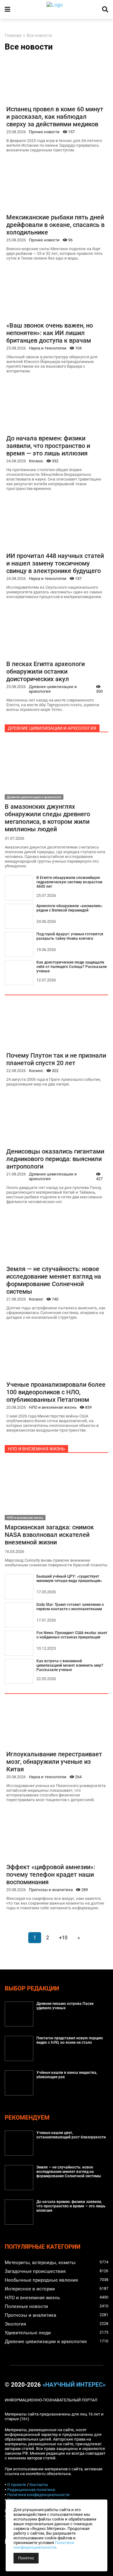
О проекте (17, 2485)
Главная (13, 36)
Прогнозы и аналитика (51, 1890)
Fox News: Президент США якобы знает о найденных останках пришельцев (72, 1635)
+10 (63, 1938)
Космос (36, 461)
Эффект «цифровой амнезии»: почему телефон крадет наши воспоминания (51, 1874)
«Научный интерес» (74, 2385)
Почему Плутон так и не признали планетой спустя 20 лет (56, 1059)
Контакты (39, 2485)
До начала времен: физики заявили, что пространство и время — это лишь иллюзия (48, 446)
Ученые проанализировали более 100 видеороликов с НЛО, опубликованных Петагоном (56, 1392)
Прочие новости (44, 132)
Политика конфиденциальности (38, 2495)
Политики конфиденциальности (44, 2545)
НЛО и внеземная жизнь (53, 1407)
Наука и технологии (48, 348)
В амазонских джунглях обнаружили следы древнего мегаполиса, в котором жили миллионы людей (47, 818)
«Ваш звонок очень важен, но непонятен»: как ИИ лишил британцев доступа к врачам (50, 333)
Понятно (26, 2558)
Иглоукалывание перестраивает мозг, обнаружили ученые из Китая (54, 1762)
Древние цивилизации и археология (53, 689)
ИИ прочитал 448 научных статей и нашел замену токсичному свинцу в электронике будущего (55, 563)
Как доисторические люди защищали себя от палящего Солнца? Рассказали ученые (72, 967)
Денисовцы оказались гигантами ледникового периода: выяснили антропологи (55, 1159)
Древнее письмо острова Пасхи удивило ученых (65, 2006)
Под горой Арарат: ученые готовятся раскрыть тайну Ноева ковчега (70, 936)
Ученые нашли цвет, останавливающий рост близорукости (71, 2135)
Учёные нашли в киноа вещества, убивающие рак (67, 2075)
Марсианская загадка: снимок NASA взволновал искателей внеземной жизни (49, 1535)
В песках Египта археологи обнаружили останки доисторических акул (46, 671)
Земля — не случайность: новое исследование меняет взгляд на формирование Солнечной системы (54, 1280)
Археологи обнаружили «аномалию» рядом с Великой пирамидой (70, 908)
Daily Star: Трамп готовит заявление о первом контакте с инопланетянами (70, 1607)
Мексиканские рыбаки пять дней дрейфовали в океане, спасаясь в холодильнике (55, 225)
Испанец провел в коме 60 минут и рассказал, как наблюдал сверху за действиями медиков (55, 117)
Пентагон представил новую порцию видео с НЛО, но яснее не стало (70, 2040)
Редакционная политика (31, 2490)
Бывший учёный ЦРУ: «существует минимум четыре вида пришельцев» (69, 1579)
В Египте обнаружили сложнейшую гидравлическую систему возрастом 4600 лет (69, 882)
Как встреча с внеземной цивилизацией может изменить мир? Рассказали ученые (70, 1665)
